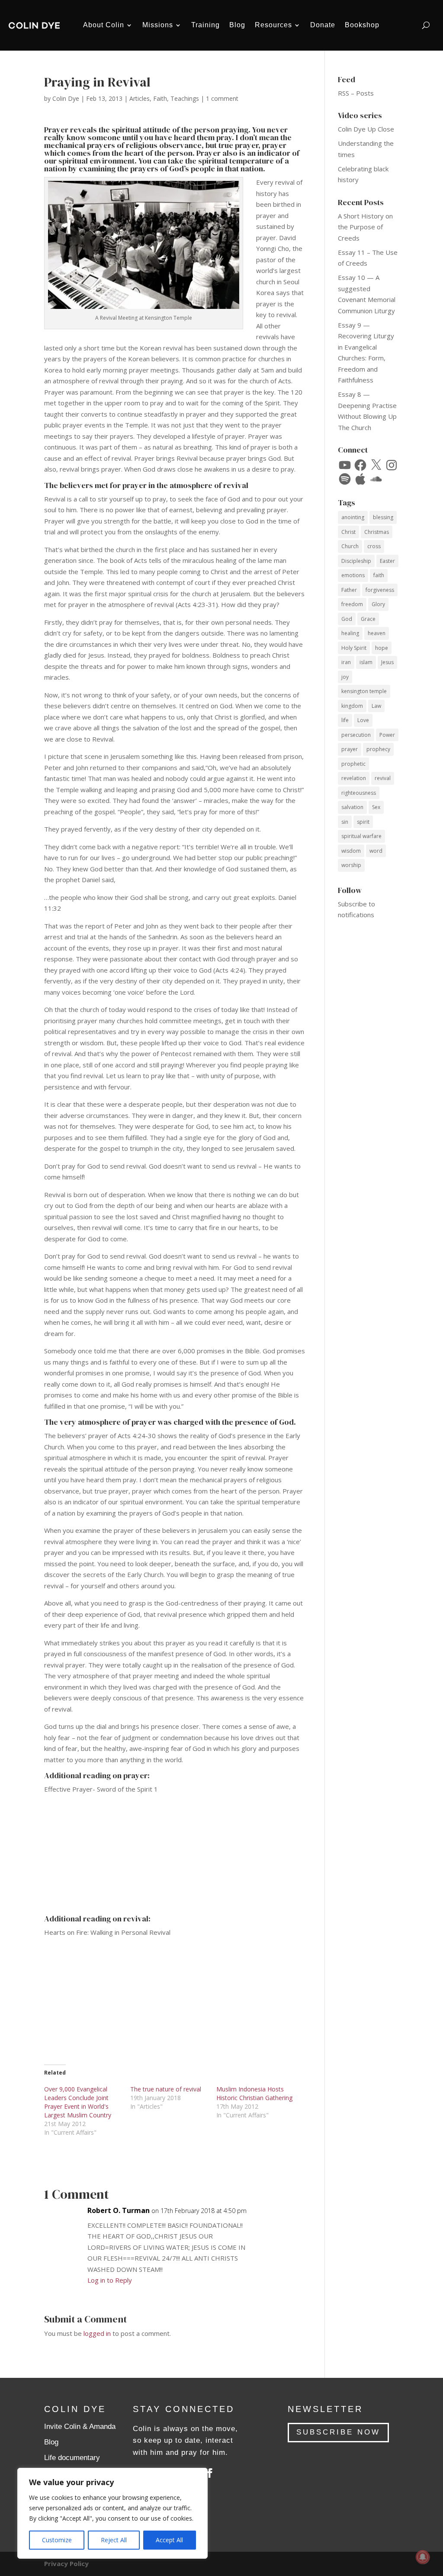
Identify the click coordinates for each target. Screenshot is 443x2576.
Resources (273, 25)
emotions (353, 575)
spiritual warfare (361, 836)
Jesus (387, 662)
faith (379, 575)
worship (351, 865)
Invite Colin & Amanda (80, 2427)
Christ (348, 532)
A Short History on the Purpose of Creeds (365, 227)
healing (350, 633)
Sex (376, 807)
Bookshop (362, 25)
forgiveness (380, 590)
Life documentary (72, 2458)
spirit (363, 822)
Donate (323, 25)
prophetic (353, 764)
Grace (368, 619)
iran (346, 662)
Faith (160, 98)
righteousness (359, 793)
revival (383, 778)
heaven (377, 633)
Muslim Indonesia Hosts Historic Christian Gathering (254, 2093)
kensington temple (364, 691)
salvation (352, 807)
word (376, 851)
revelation (354, 778)
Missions (158, 25)
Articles (140, 98)
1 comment (222, 98)
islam (366, 662)
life (345, 720)
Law (376, 706)
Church (350, 546)
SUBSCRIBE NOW (338, 2432)
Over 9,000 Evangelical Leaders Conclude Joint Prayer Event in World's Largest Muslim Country (78, 2102)
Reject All (114, 2540)
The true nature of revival (166, 2089)
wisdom (351, 851)
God (347, 619)
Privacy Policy (66, 2563)
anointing (353, 517)
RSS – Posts (356, 93)
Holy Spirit (354, 648)
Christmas (377, 532)
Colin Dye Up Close (366, 129)
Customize (57, 2540)
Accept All (169, 2540)
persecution (356, 735)
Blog (237, 25)
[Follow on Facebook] (210, 2473)
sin (345, 822)
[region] (112, 2513)
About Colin (104, 25)
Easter (387, 561)
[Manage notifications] (423, 2557)
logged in (97, 2333)
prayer (350, 749)
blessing (383, 517)
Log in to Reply (110, 2280)
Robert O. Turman (119, 2210)
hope (382, 648)
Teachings (185, 98)
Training (205, 25)
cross (374, 546)
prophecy (378, 749)
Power (387, 735)
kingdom (352, 706)
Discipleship (356, 561)
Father (349, 590)
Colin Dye (66, 98)
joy (345, 677)
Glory (378, 604)
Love (363, 720)
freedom (352, 604)
